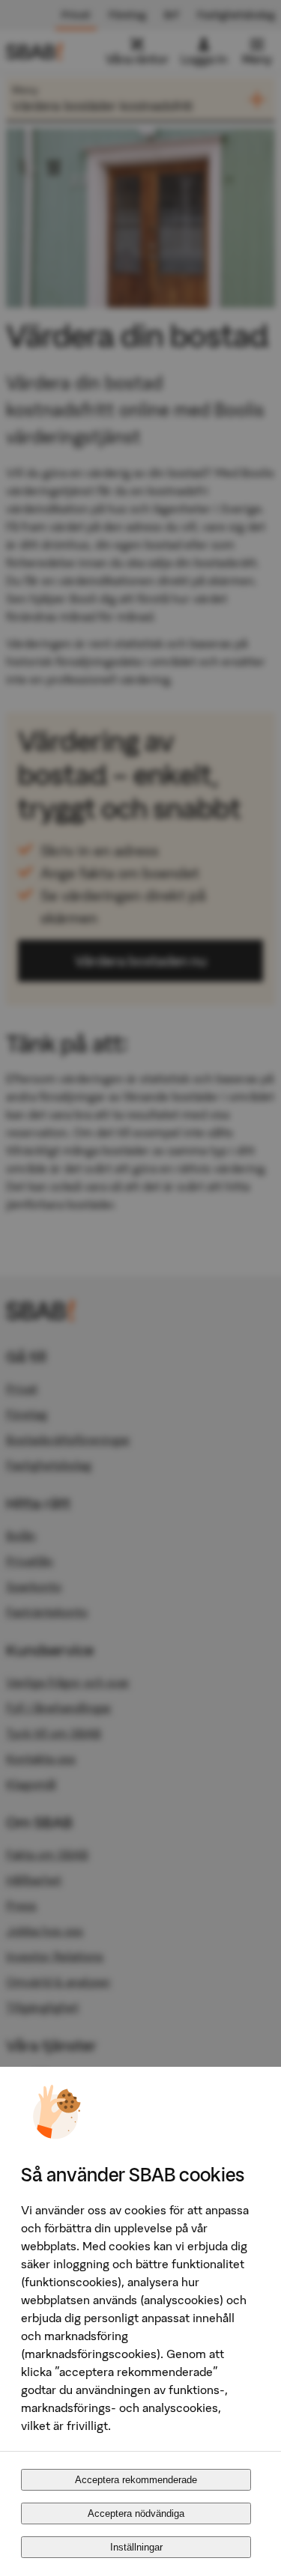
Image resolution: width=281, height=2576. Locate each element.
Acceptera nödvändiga (136, 2513)
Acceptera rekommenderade (136, 2480)
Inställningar (136, 2547)
